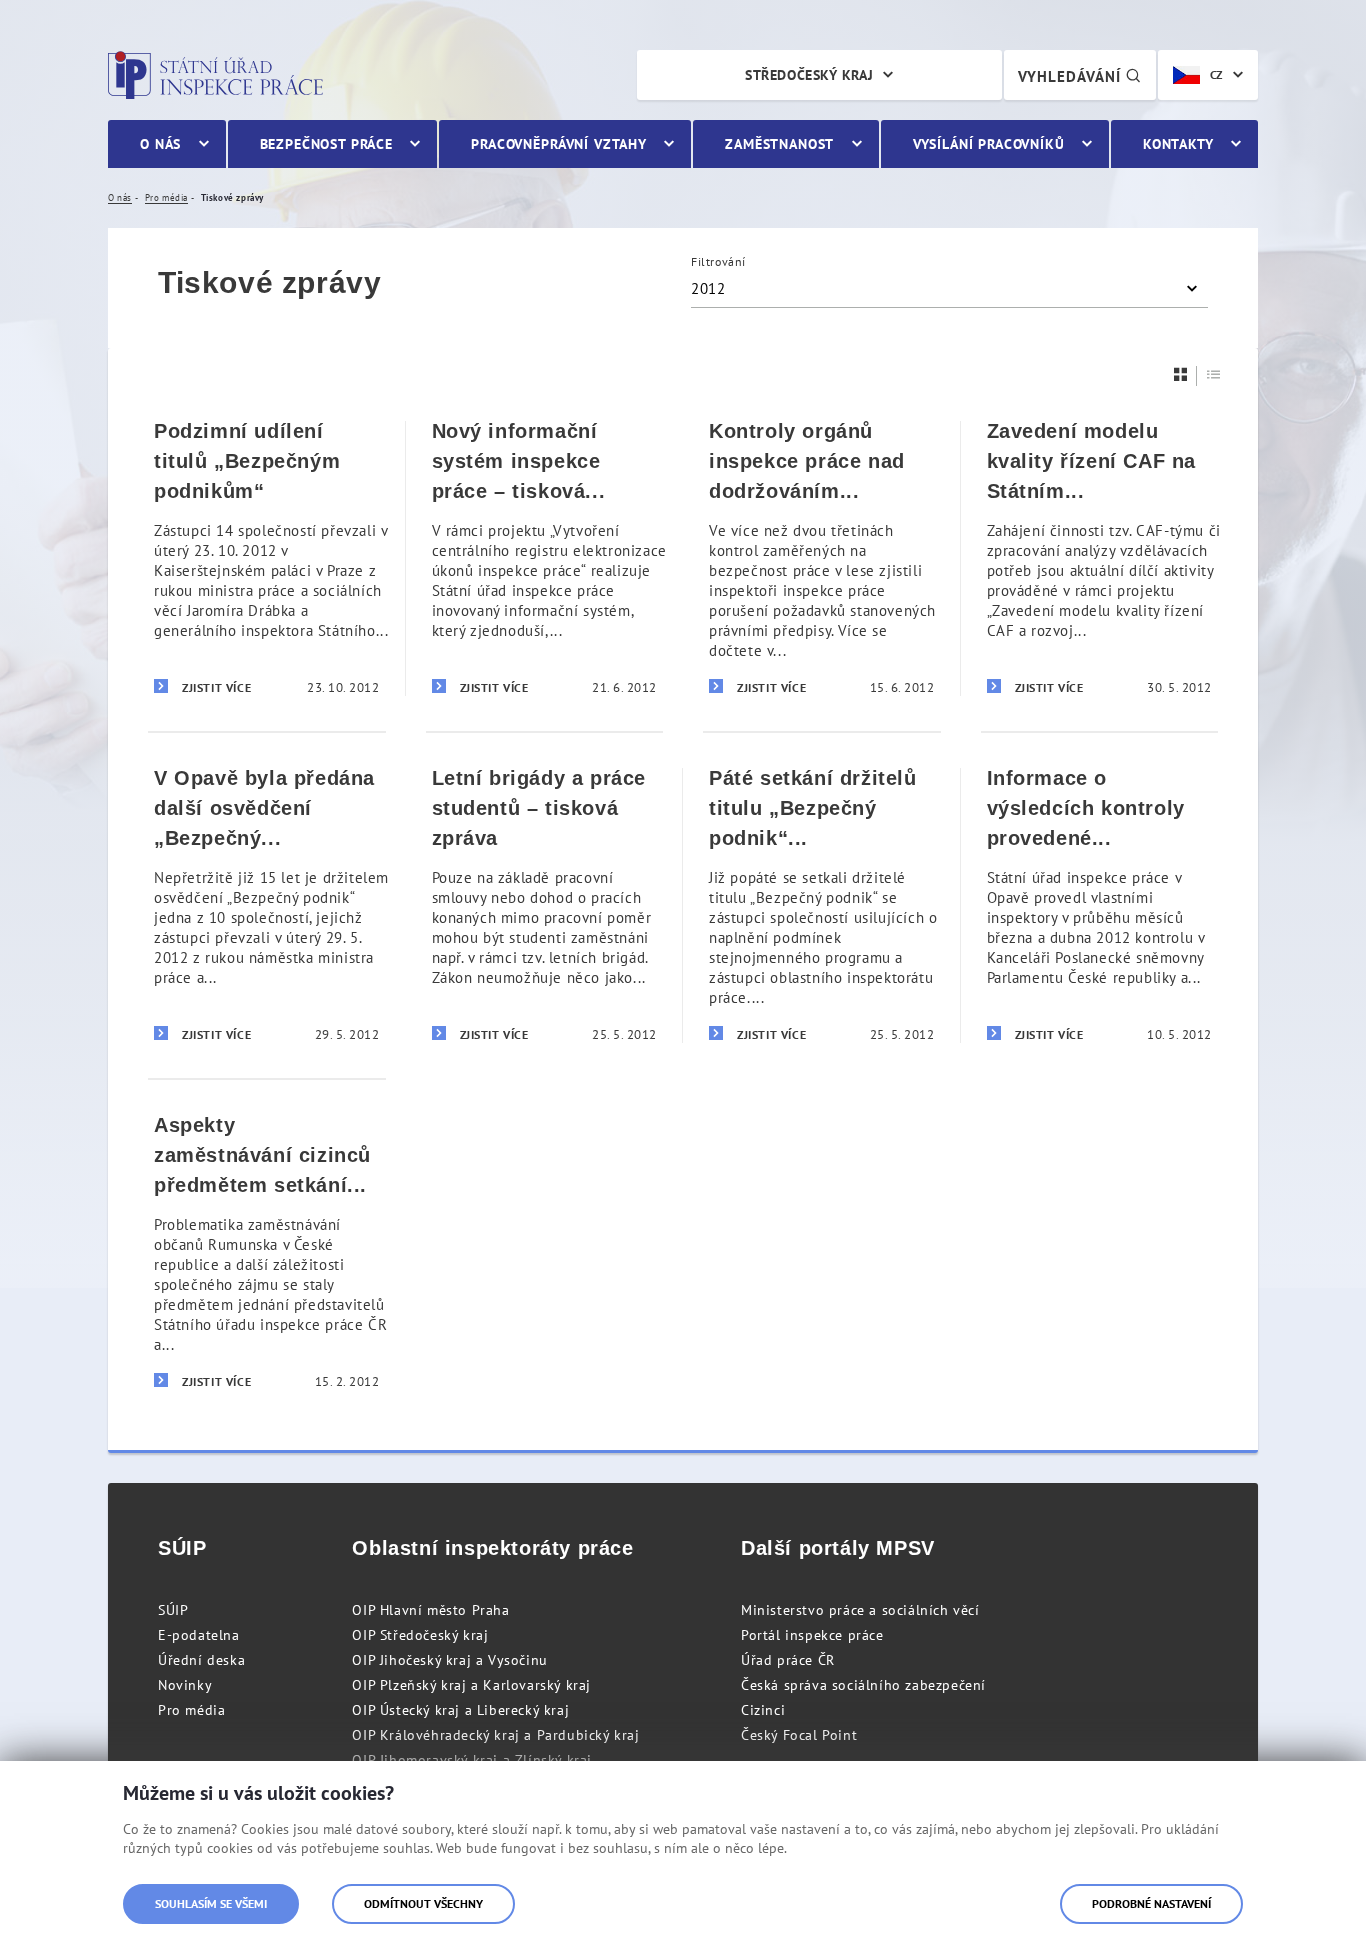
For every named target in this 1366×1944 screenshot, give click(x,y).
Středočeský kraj (809, 75)
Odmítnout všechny (423, 1903)
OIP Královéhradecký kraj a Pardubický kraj (495, 1735)
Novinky (185, 1685)
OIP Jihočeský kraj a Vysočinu (449, 1660)
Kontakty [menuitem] (1178, 144)
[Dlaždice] (1181, 374)
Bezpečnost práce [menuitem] (326, 144)
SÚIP (173, 1610)
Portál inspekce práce (812, 1635)
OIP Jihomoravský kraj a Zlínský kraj (472, 1760)
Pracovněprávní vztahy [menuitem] (559, 144)
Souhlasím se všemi (211, 1903)
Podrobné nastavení (1151, 1903)
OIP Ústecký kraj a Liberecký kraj (460, 1710)
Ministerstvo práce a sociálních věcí (860, 1610)
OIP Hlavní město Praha (430, 1610)
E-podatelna (199, 1635)
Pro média (191, 1710)
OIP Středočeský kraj (420, 1635)
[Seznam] (1214, 374)
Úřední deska (201, 1660)
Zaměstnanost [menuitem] (779, 144)
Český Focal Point (799, 1735)
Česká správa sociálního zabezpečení (863, 1685)
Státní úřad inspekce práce (215, 75)
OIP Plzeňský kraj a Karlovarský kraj (471, 1685)
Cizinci (763, 1710)
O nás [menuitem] (160, 144)
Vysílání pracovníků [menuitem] (989, 144)
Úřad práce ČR (788, 1660)
